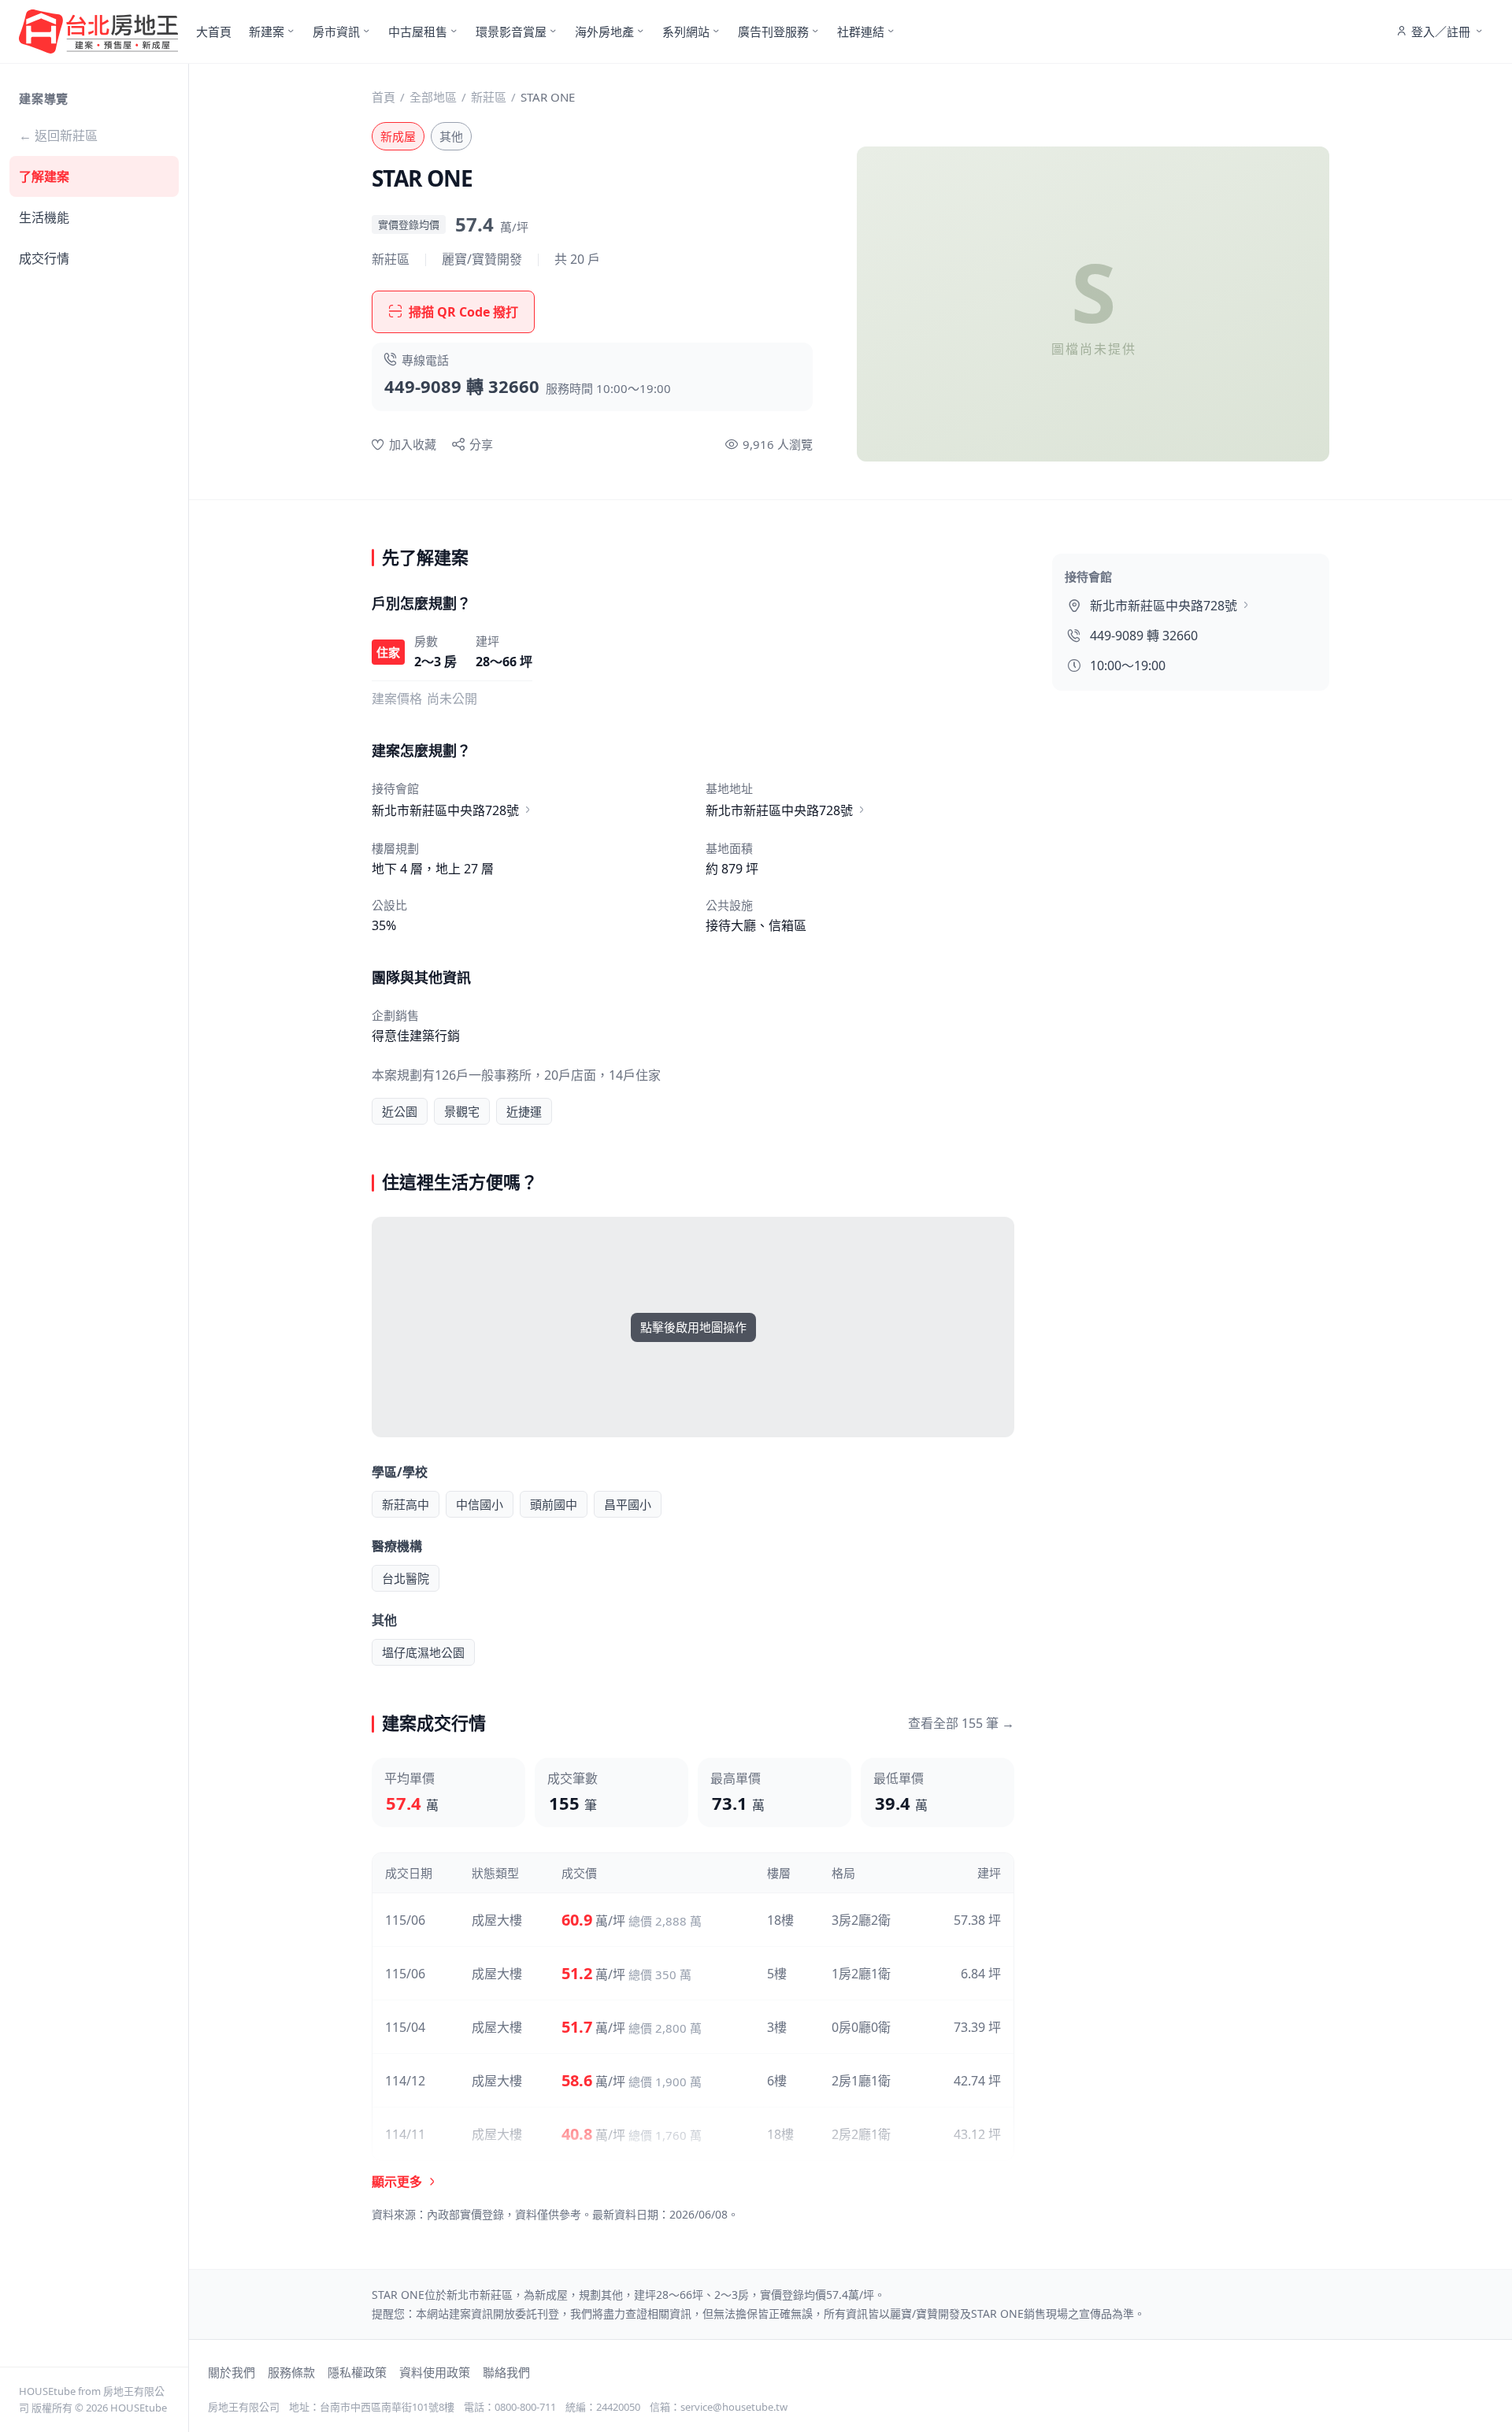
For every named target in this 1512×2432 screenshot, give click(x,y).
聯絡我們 (506, 2372)
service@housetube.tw (734, 2407)
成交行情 (44, 258)
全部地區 (433, 97)
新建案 (267, 32)
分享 (481, 444)
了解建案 (44, 176)
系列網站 (686, 32)
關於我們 (232, 2372)
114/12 (405, 2081)
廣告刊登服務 (773, 32)
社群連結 (861, 32)
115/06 (405, 1920)
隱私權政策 (357, 2372)
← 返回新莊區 (58, 135)
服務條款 (291, 2372)
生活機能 (44, 217)
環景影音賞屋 (511, 32)
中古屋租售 (418, 32)
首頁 (384, 97)
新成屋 (398, 136)
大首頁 (214, 32)
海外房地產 (604, 32)
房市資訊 (336, 32)
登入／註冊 (1441, 32)
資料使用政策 (435, 2372)
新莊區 (489, 97)
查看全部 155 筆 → (961, 1723)
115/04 (405, 2027)
